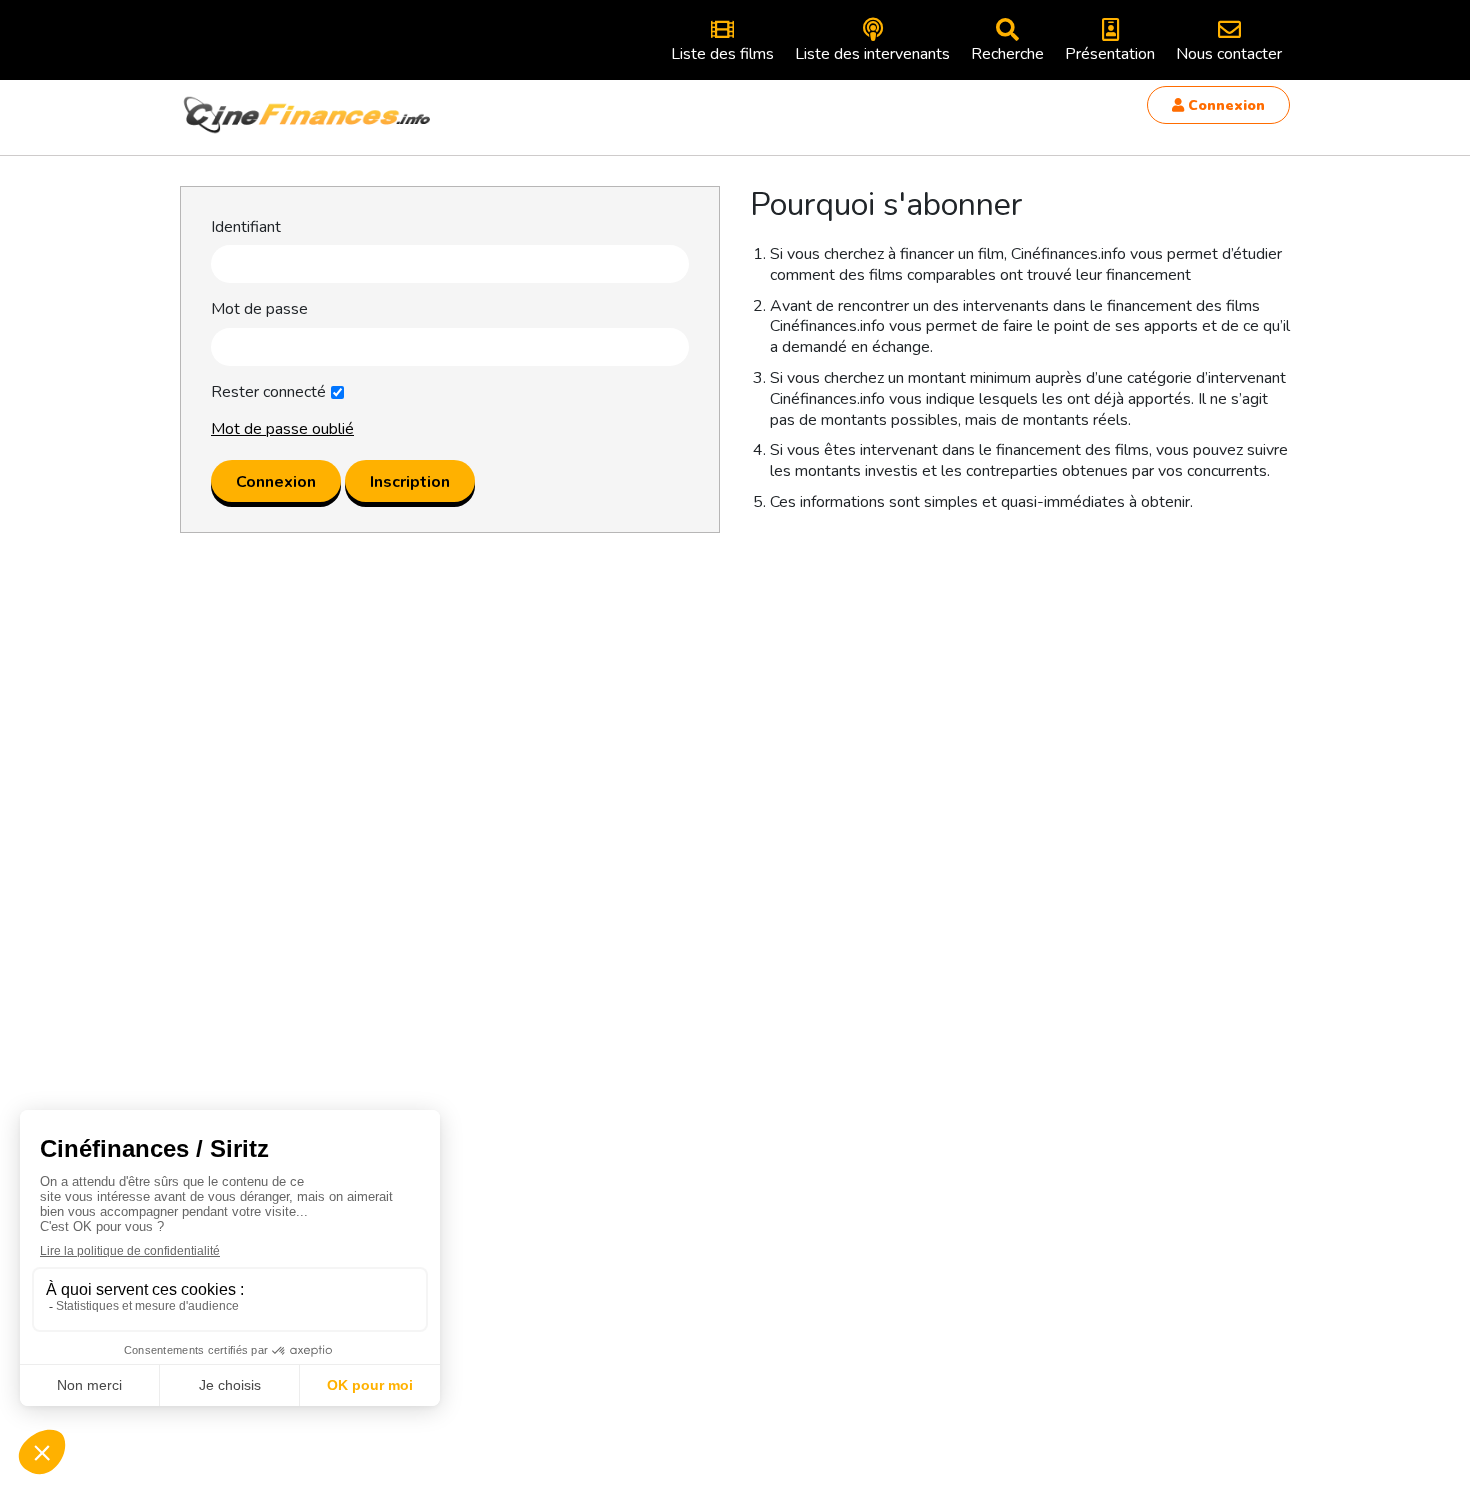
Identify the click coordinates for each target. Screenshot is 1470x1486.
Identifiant (246, 227)
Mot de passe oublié (282, 429)
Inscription (410, 482)
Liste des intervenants (872, 54)
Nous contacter (1229, 54)
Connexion (1224, 105)
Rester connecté (268, 392)
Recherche (1007, 54)
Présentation (1110, 54)
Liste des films (722, 54)
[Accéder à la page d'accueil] (308, 115)
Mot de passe (259, 309)
